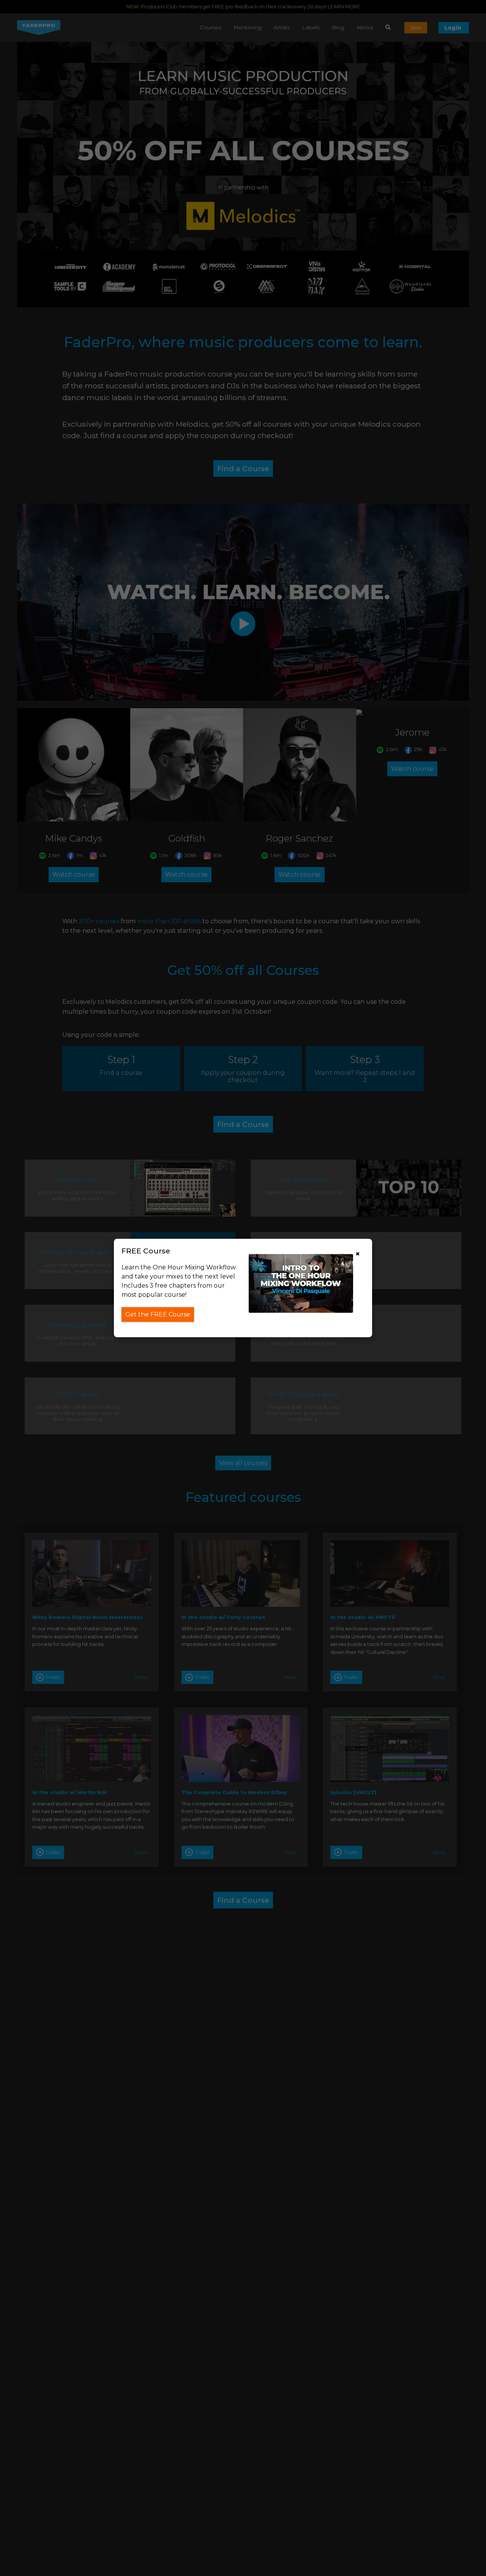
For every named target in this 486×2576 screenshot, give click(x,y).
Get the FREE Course (158, 1314)
